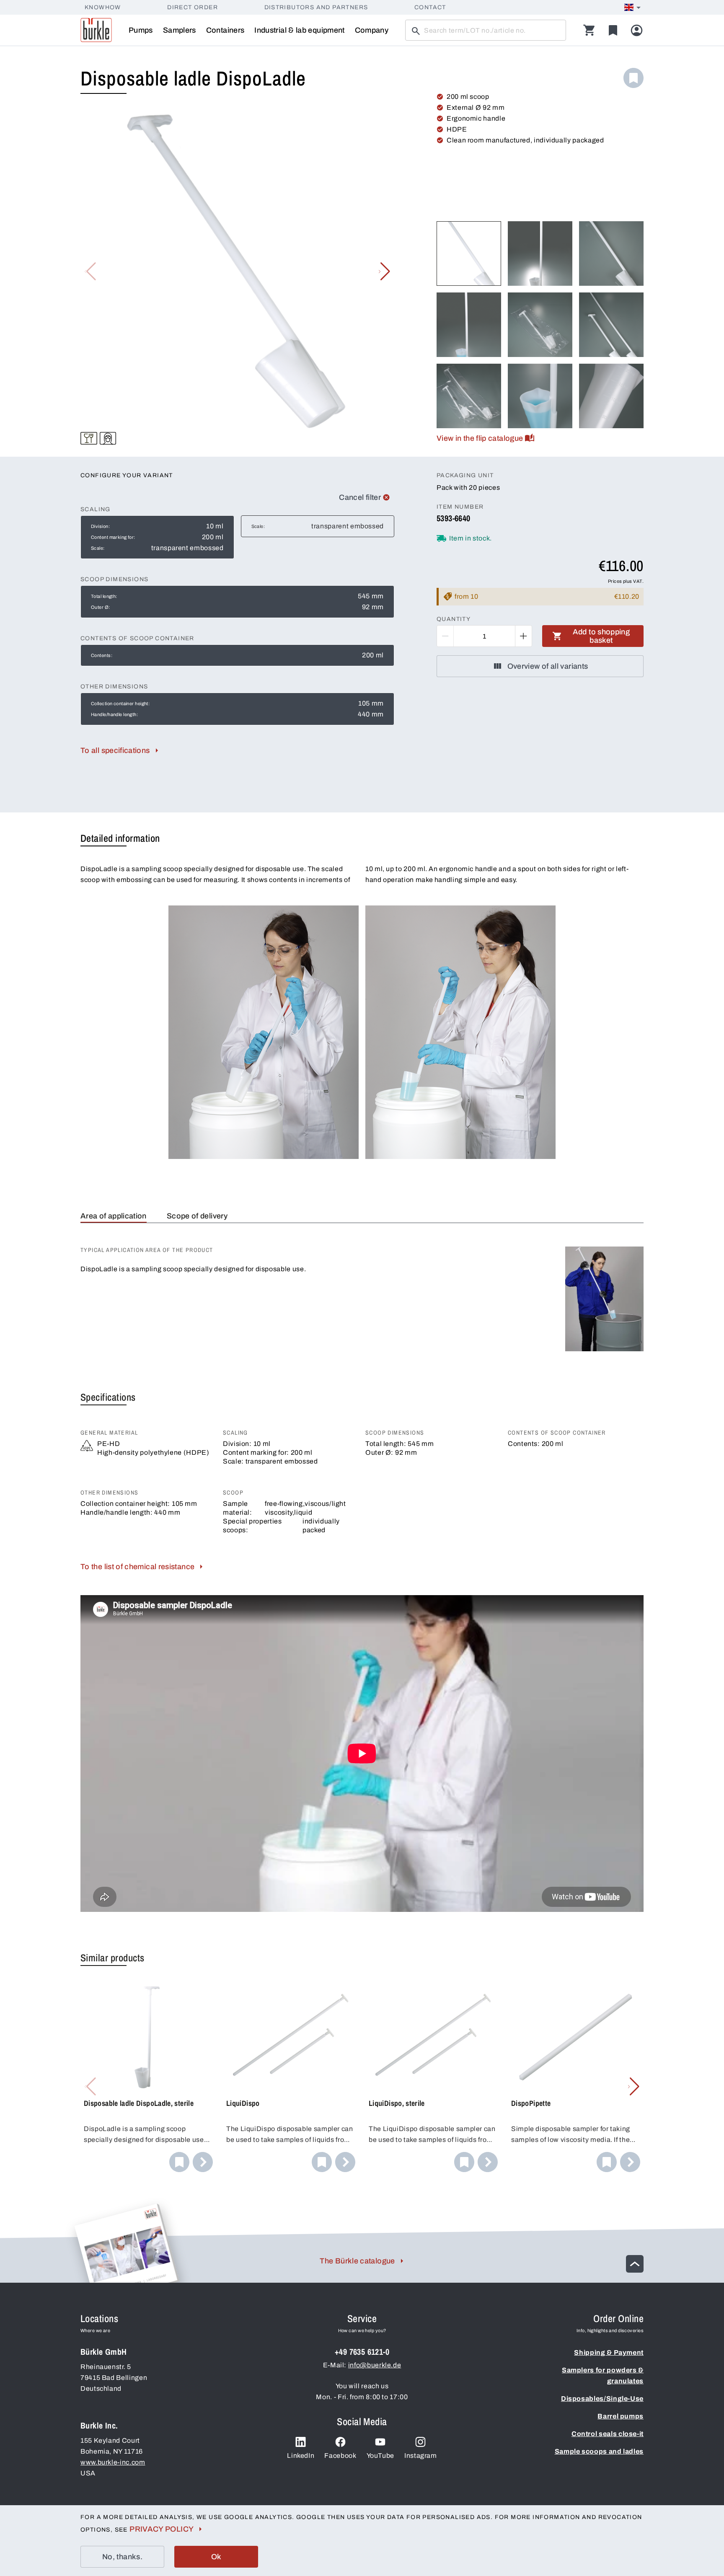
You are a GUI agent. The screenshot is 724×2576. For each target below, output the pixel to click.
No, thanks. (122, 2557)
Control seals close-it (608, 2434)
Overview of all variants (548, 666)
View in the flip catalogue (480, 438)
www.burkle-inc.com (113, 2462)
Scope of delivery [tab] (197, 1216)
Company (372, 30)
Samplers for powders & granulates (603, 2376)
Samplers (180, 30)
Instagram (421, 2456)
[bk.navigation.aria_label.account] (637, 30)
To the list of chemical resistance (137, 1567)
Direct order (193, 7)
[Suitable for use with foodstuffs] (89, 438)
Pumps (141, 30)
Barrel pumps (621, 2416)
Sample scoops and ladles (599, 2451)
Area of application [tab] (114, 1216)
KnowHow (103, 7)
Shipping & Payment (609, 2352)
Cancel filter (360, 497)
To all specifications (115, 750)
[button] (384, 272)
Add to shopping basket (601, 636)
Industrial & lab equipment (299, 30)
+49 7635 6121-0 (362, 2352)
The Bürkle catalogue (357, 2261)
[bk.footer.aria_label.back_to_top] (635, 2264)
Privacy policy (162, 2529)
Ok (216, 2557)
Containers (225, 30)
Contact (430, 7)
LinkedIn (301, 2456)
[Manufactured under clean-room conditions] (108, 438)
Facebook (340, 2456)
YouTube (380, 2456)
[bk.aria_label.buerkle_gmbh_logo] (96, 30)
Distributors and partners (316, 7)
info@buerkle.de (375, 2365)
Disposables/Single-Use (602, 2399)
